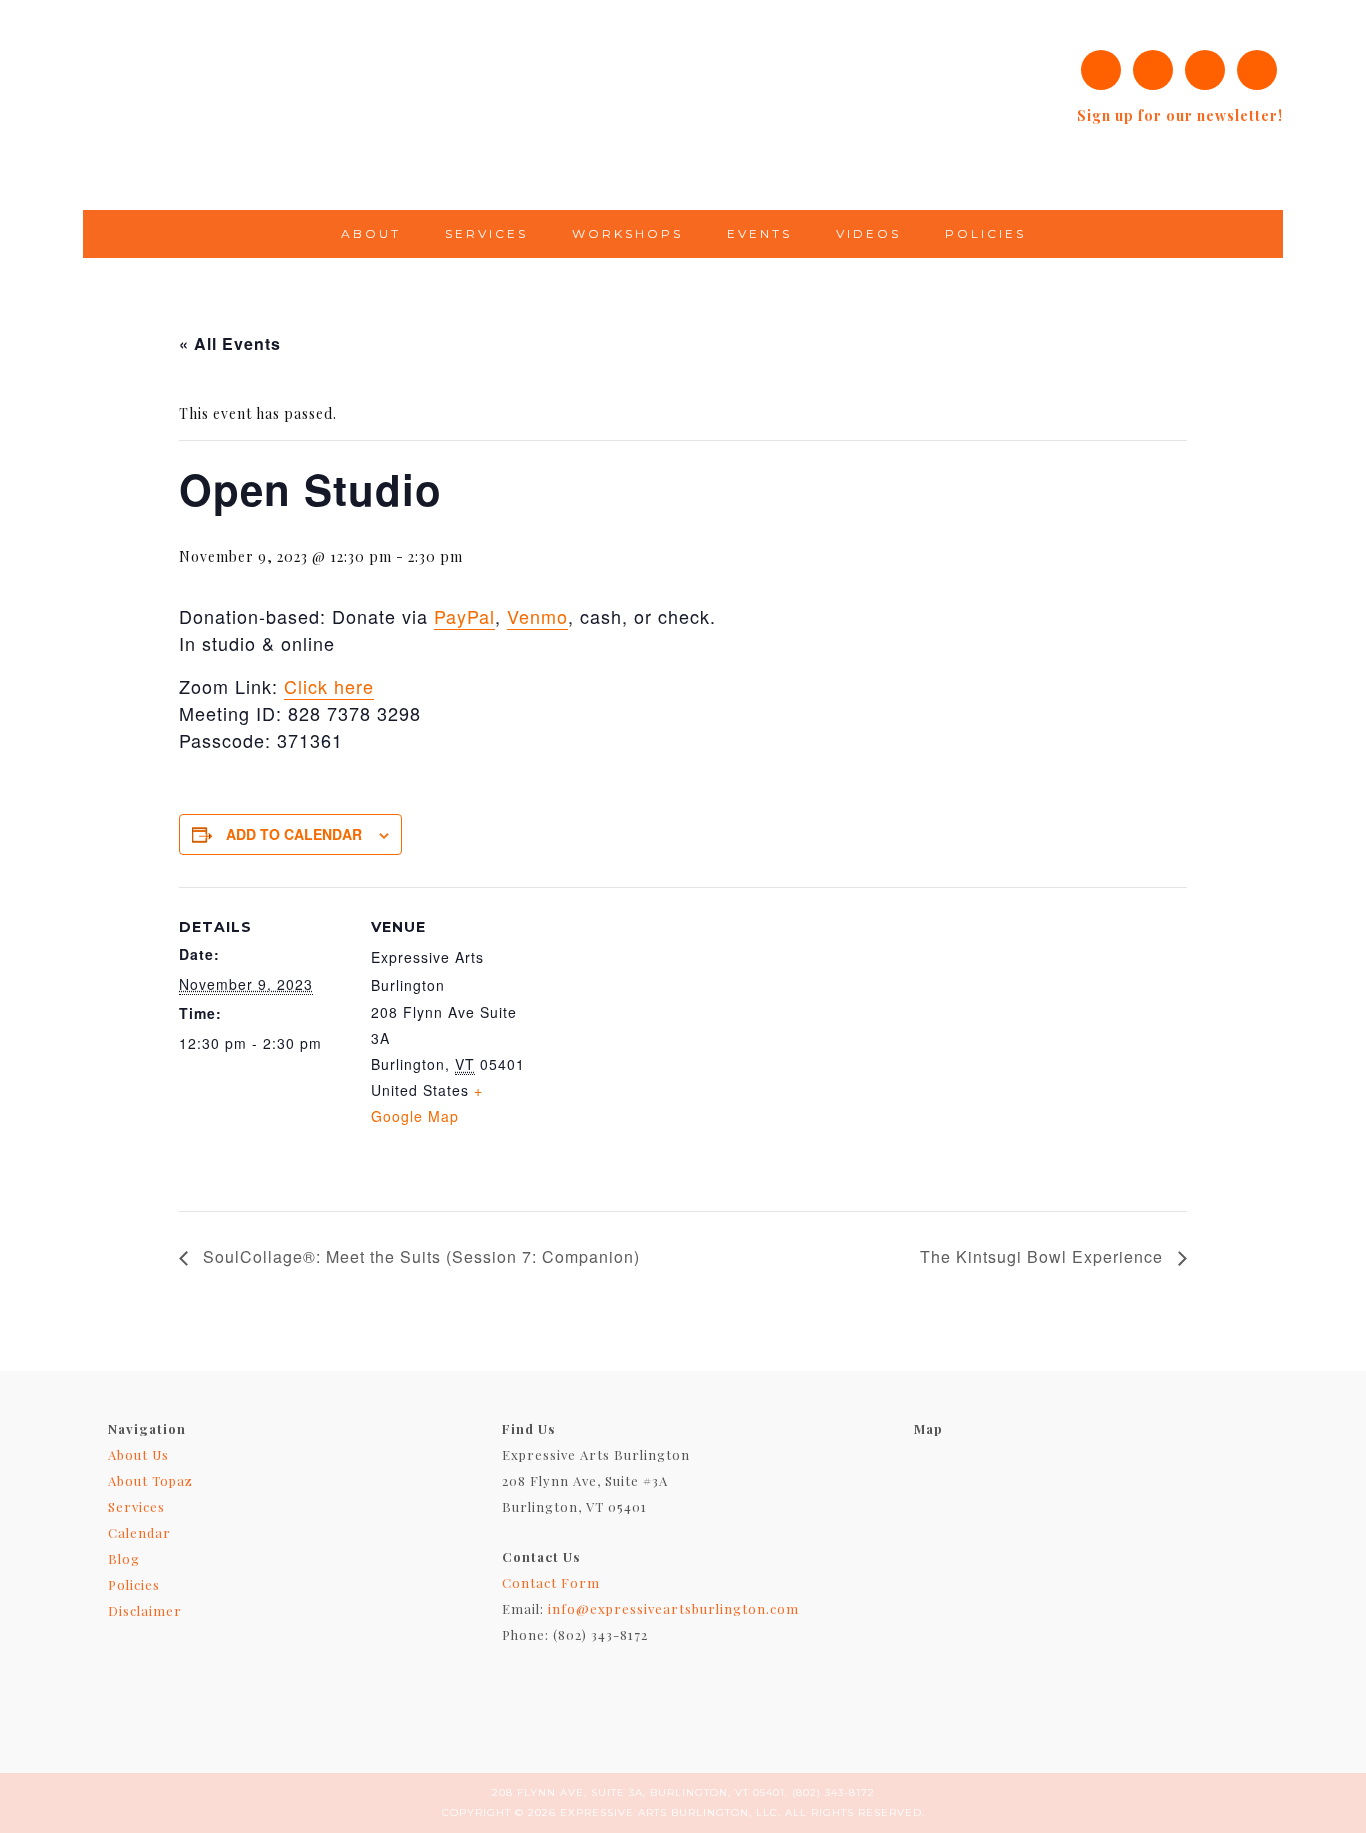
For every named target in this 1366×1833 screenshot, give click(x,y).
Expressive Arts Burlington (433, 105)
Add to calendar (294, 834)
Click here (329, 686)
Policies (134, 1584)
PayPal (464, 616)
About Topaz (150, 1480)
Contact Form (551, 1582)
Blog (124, 1558)
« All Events (230, 343)
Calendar (139, 1532)
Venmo (537, 616)
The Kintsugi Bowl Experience (1044, 1256)
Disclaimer (145, 1610)
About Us (138, 1454)
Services (136, 1506)
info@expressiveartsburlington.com (673, 1608)
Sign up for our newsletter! (1180, 115)
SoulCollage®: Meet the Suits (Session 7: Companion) (419, 1256)
